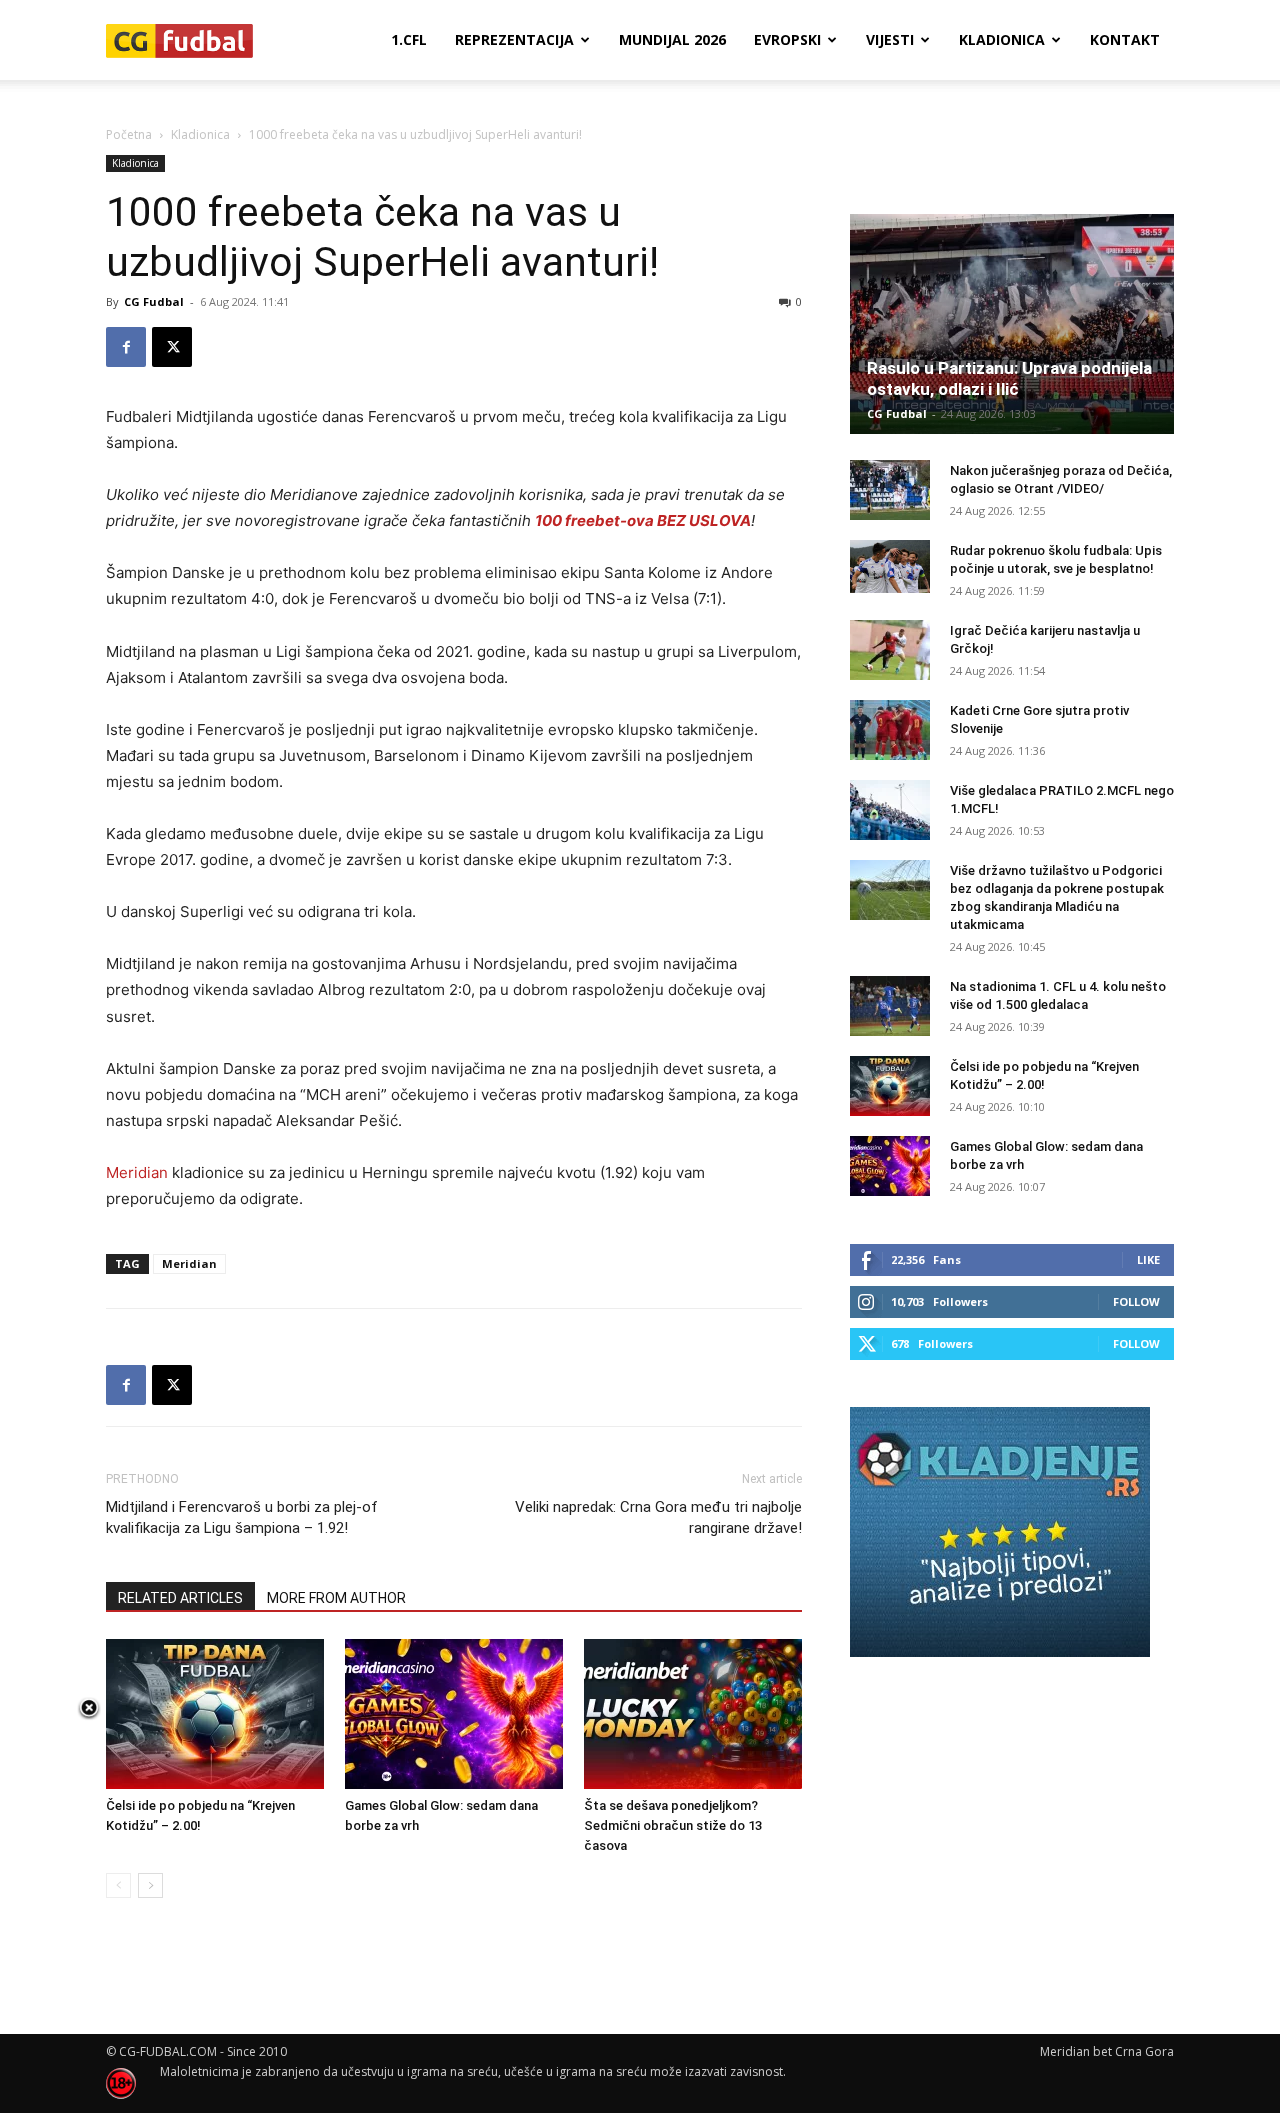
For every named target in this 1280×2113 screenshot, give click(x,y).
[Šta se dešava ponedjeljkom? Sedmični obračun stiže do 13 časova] (693, 1714)
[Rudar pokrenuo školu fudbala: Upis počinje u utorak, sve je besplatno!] (890, 566)
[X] (172, 347)
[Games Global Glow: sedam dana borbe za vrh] (454, 1714)
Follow (1136, 1301)
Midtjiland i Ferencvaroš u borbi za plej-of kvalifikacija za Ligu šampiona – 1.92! (242, 1517)
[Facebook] (126, 347)
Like (1148, 1259)
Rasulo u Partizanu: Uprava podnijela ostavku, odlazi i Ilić (1009, 378)
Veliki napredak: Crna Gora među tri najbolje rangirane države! (658, 1517)
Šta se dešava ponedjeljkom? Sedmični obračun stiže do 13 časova (673, 1825)
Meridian (137, 1172)
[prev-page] (118, 1885)
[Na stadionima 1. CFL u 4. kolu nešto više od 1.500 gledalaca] (890, 1006)
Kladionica (1002, 39)
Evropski (787, 39)
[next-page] (150, 1885)
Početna (129, 134)
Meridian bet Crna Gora (1107, 2051)
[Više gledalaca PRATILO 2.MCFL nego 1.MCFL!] (890, 810)
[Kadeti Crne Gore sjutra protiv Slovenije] (890, 730)
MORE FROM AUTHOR (336, 1598)
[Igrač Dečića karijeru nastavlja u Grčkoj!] (890, 650)
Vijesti (890, 39)
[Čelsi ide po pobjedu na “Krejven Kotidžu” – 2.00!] (215, 1714)
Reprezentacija (514, 39)
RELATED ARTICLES (180, 1598)
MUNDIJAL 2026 (672, 39)
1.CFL (409, 39)
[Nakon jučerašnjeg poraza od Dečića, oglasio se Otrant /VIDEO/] (890, 490)
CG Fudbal (154, 301)
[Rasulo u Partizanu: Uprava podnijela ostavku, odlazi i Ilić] (1012, 324)
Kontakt (1125, 39)
